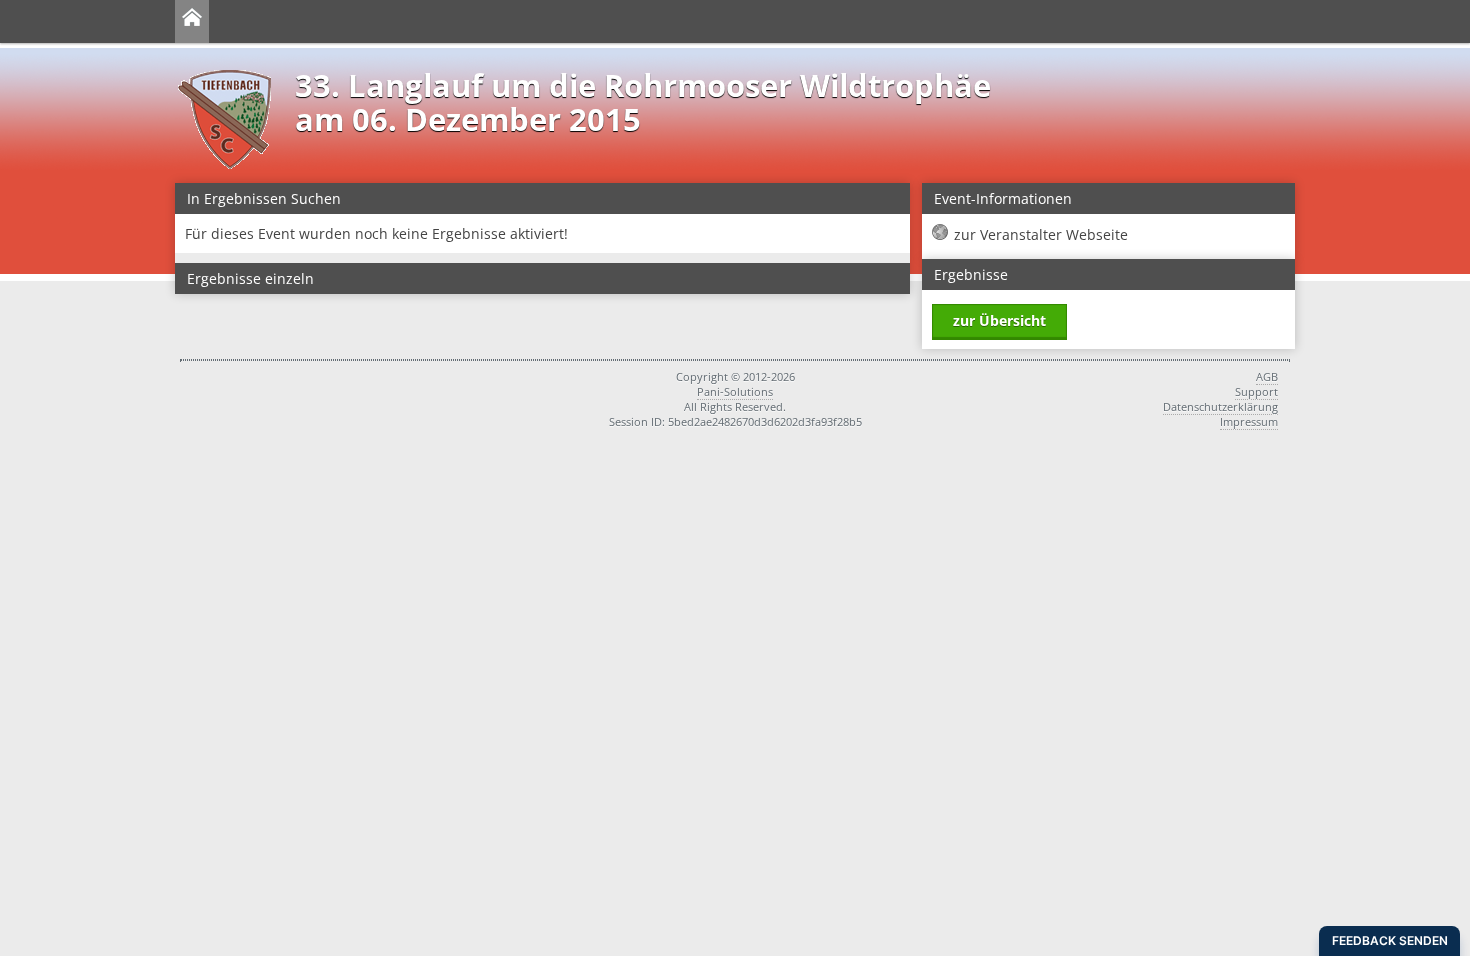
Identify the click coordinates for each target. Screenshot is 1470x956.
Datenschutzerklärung (1220, 406)
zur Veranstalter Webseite (1041, 234)
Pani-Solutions (735, 391)
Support (1256, 391)
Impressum (1249, 421)
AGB (1267, 376)
